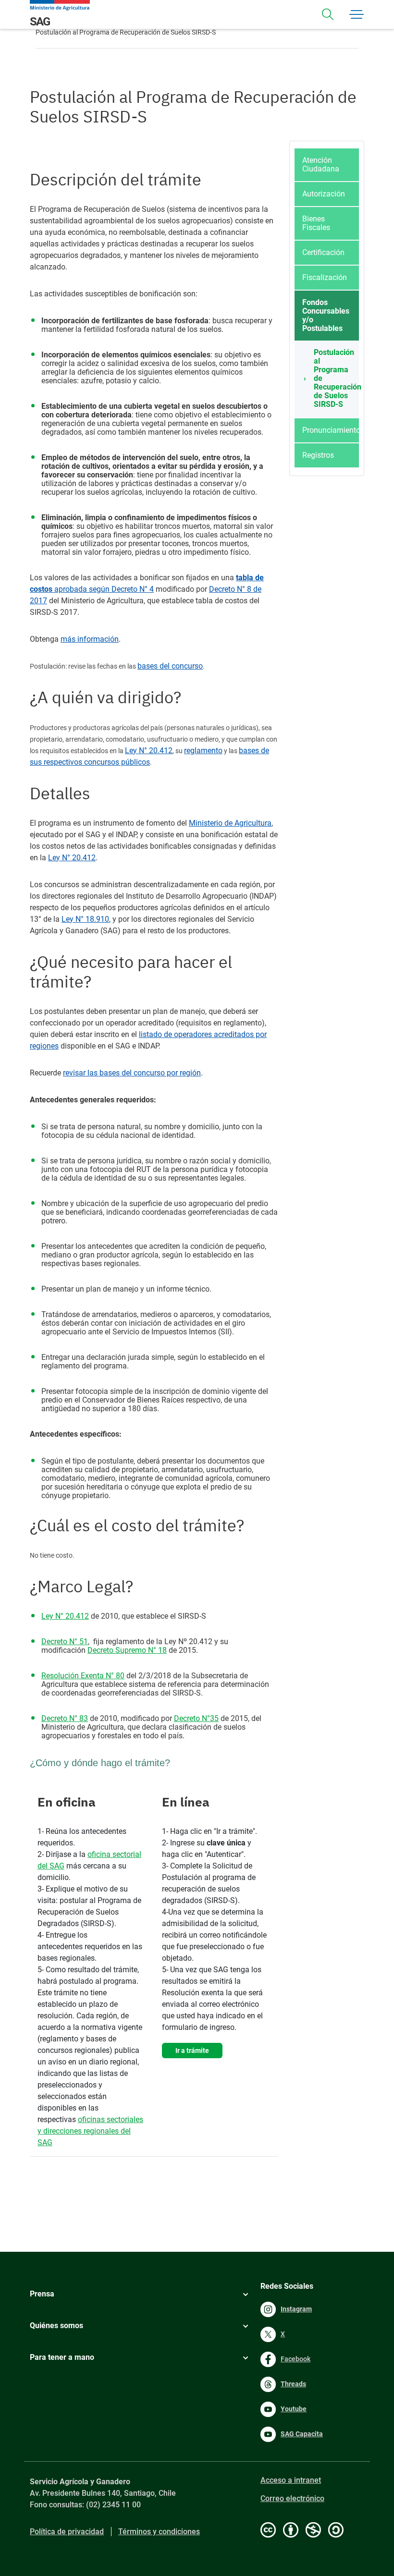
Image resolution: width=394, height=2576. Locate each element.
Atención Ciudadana (321, 165)
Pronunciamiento (331, 430)
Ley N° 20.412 (149, 751)
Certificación (323, 252)
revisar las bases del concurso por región (132, 1073)
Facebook (295, 2359)
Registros (318, 455)
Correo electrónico (292, 2498)
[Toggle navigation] (328, 14)
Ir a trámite (192, 2051)
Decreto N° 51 (65, 1642)
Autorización (324, 194)
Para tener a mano (62, 2357)
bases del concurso (170, 666)
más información (90, 639)
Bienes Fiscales (316, 223)
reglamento (203, 751)
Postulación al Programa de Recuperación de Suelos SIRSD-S (336, 378)
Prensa (42, 2294)
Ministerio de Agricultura (230, 823)
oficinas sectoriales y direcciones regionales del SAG (90, 2131)
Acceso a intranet (291, 2480)
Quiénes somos (56, 2326)
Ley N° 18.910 (85, 919)
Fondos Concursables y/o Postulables (326, 315)
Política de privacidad (67, 2532)
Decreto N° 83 (65, 1718)
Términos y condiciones (159, 2532)
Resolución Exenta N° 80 (83, 1676)
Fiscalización (325, 277)
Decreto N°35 (196, 1718)
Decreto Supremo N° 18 (127, 1650)
